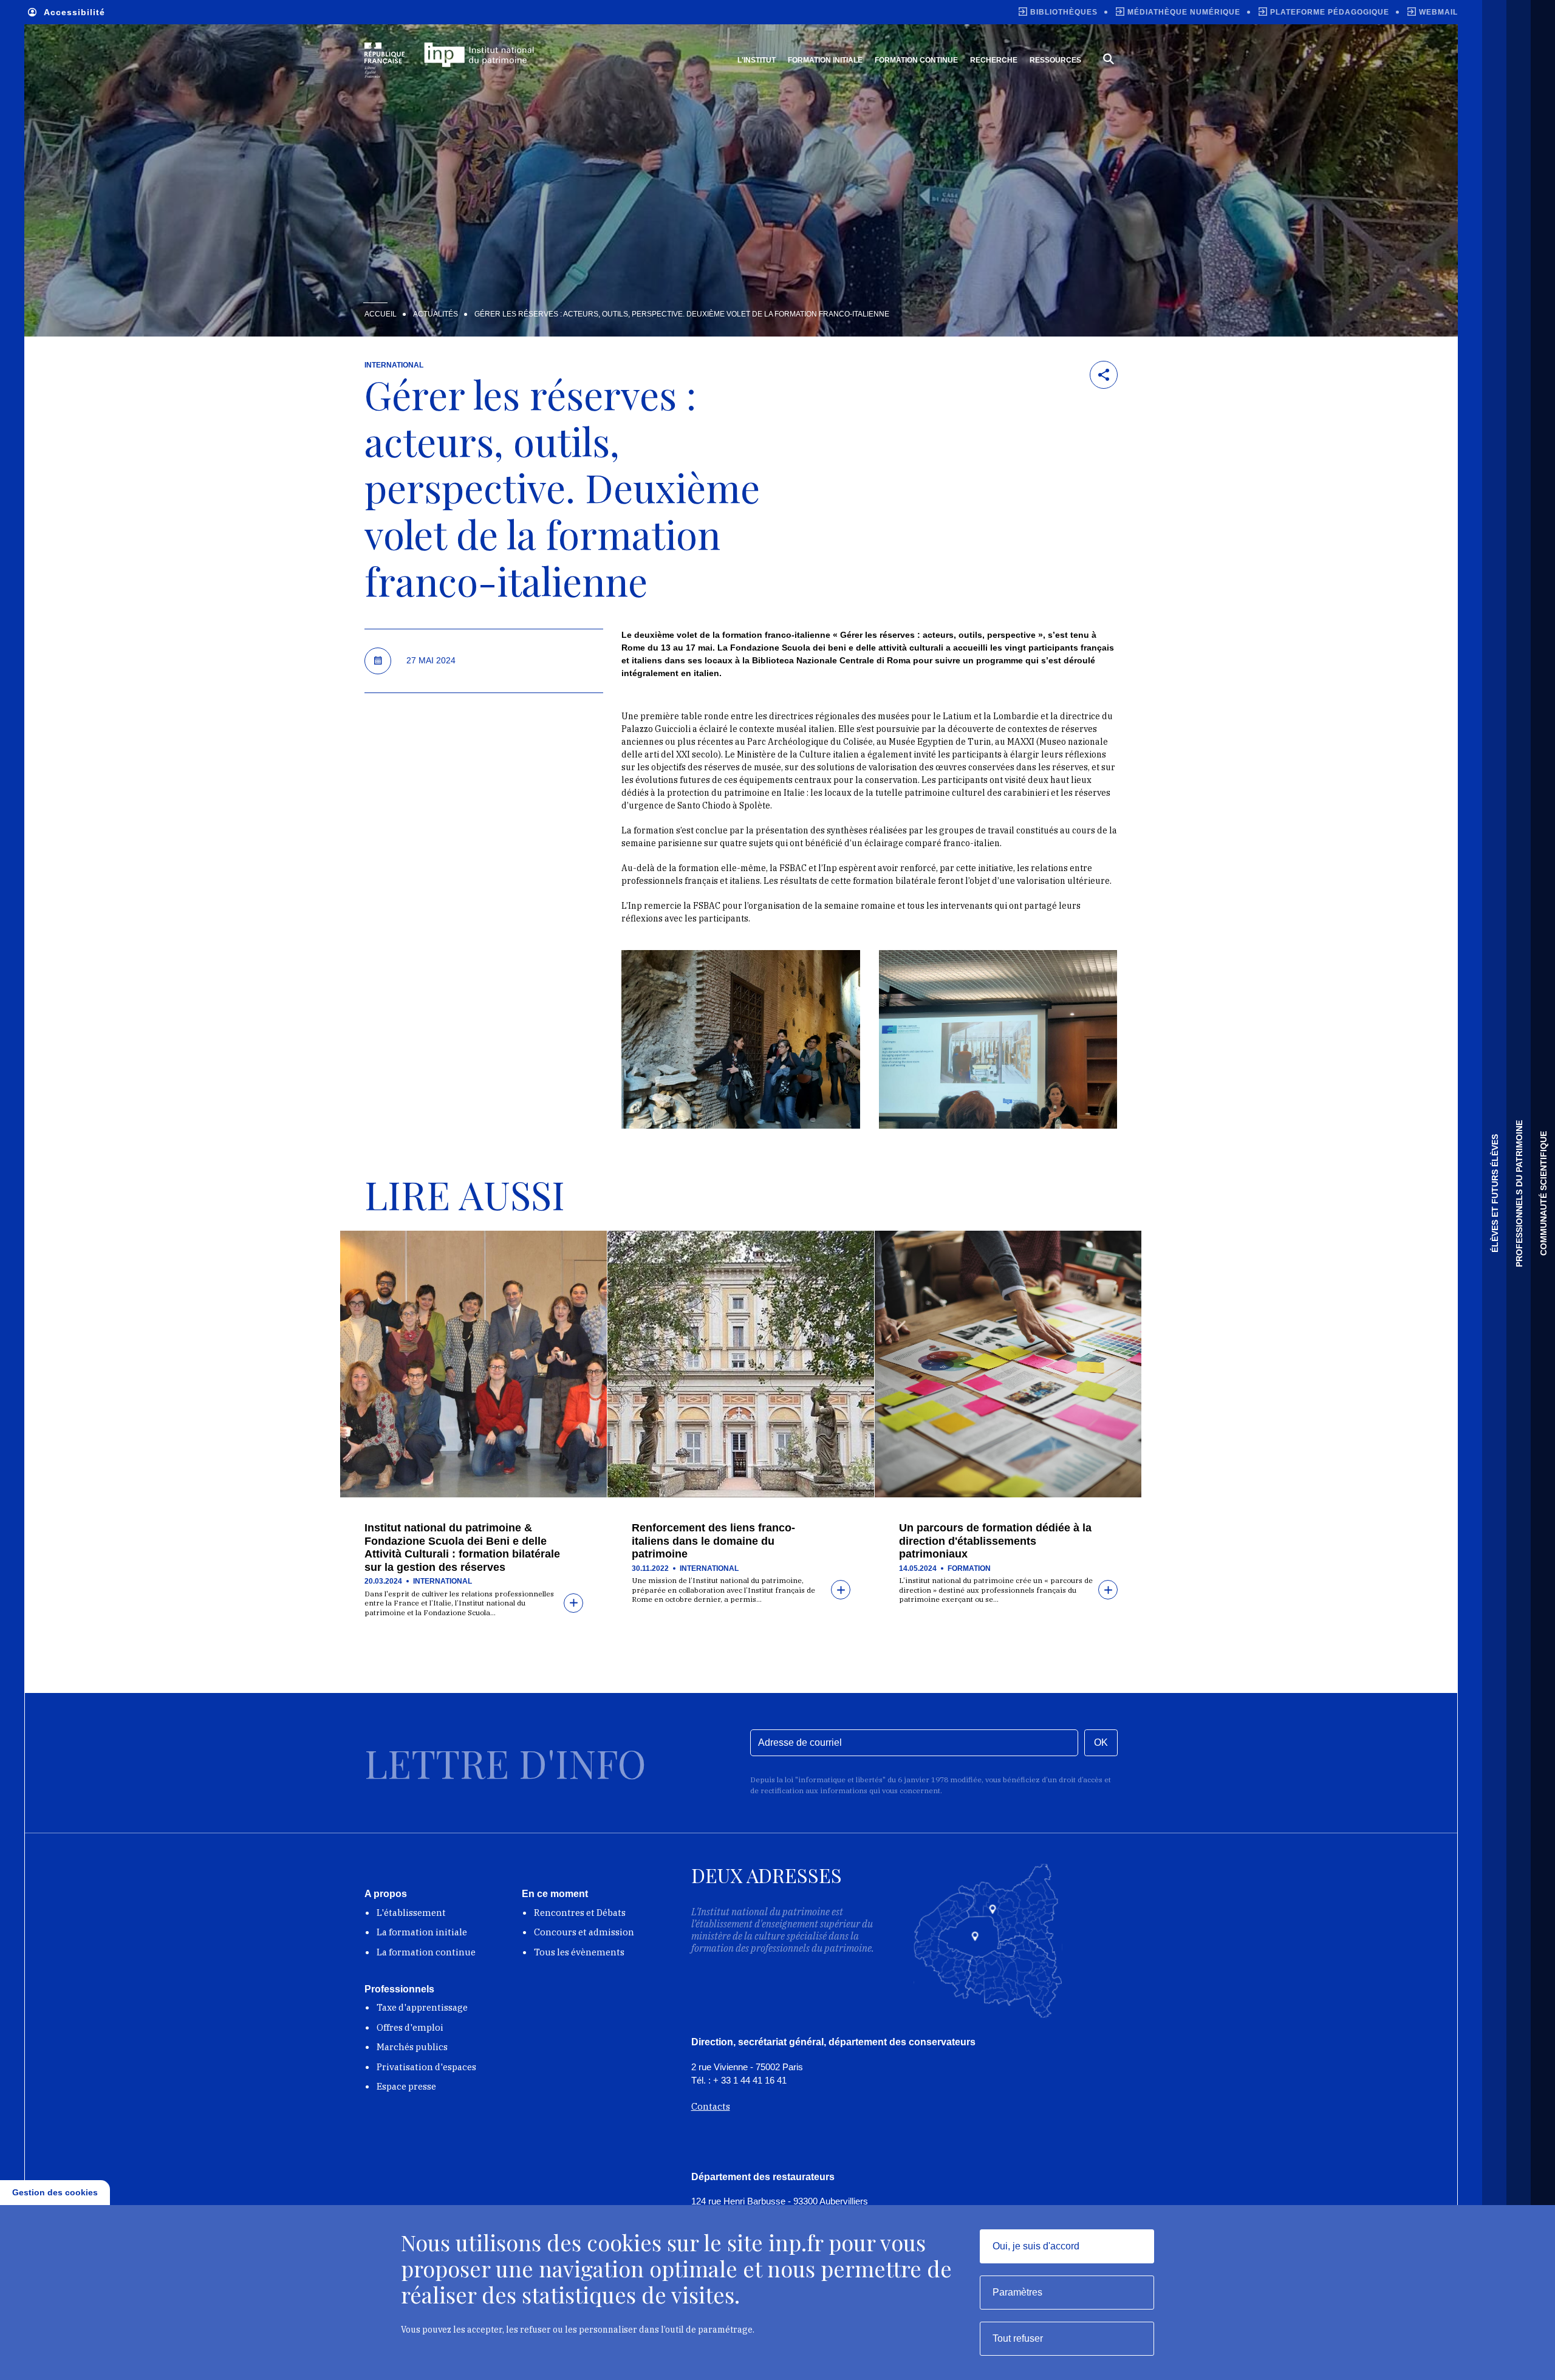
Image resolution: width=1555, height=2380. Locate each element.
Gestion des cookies (55, 2192)
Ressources (1055, 60)
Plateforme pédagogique (1330, 12)
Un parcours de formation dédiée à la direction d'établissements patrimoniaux (995, 1541)
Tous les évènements (579, 1952)
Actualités (436, 314)
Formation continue (916, 60)
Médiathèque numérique (1184, 12)
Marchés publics (412, 2047)
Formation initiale (825, 60)
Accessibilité (74, 12)
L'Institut (757, 60)
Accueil (381, 314)
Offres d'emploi (410, 2027)
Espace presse (406, 2086)
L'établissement (411, 1913)
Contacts (711, 2106)
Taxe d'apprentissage (422, 2007)
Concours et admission (584, 1932)
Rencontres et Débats (580, 1913)
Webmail (1438, 12)
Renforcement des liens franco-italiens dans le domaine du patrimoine (713, 1541)
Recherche (994, 60)
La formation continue (426, 1952)
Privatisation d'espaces (426, 2067)
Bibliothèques (1064, 12)
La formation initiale (422, 1932)
